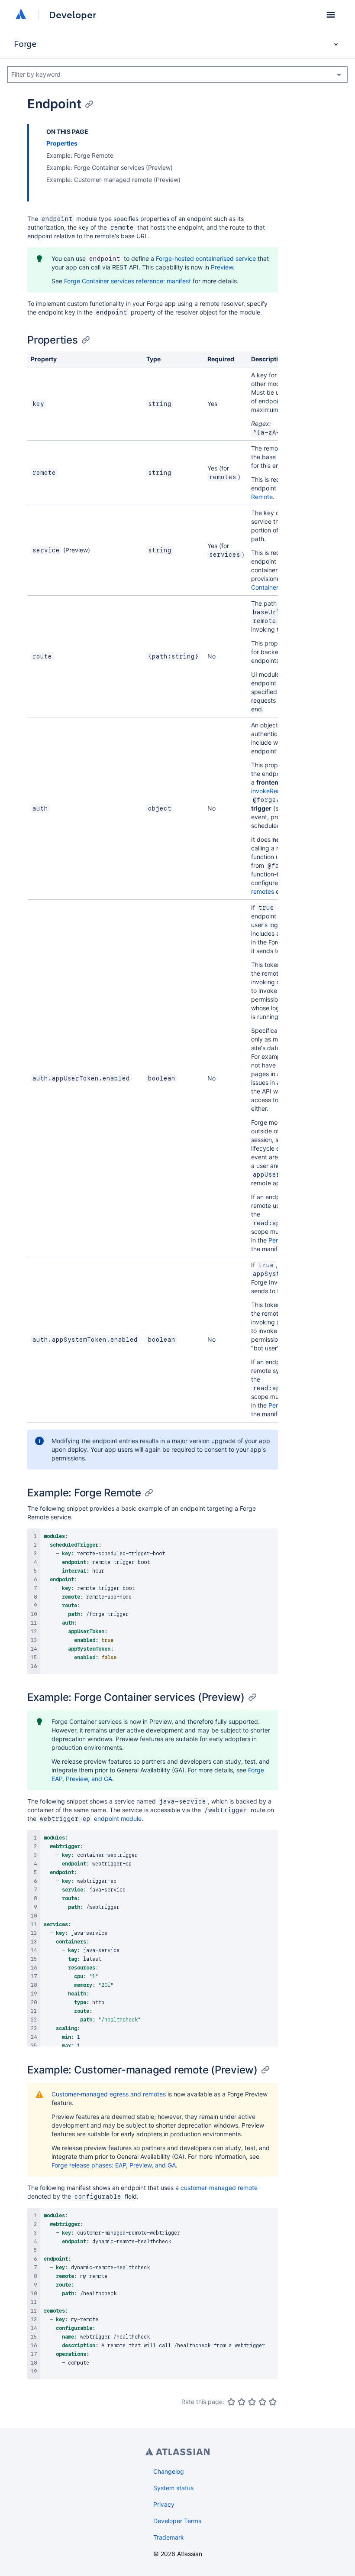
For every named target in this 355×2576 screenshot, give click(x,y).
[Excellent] (273, 2402)
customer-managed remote (219, 2188)
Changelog (169, 2471)
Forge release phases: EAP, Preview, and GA (114, 2165)
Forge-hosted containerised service (206, 258)
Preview (222, 267)
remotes (263, 891)
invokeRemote (271, 791)
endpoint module (118, 1818)
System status (173, 2488)
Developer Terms (177, 2521)
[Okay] (252, 2402)
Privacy (164, 2504)
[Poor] (242, 2402)
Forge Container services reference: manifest (127, 281)
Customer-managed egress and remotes (109, 2094)
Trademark (169, 2537)
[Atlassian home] (21, 15)
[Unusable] (231, 2402)
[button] (331, 15)
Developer (73, 15)
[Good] (262, 2402)
